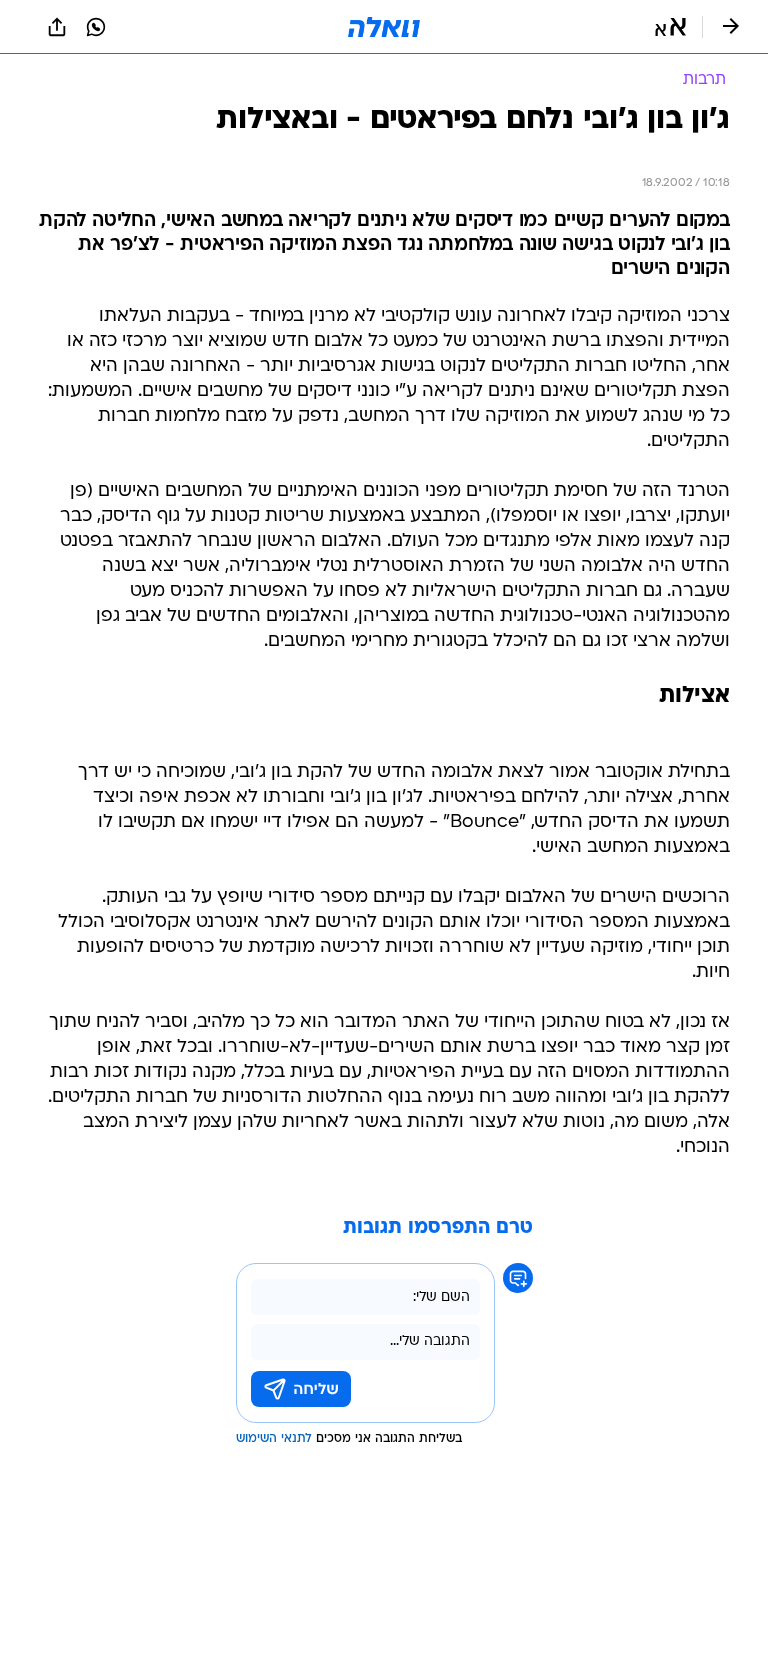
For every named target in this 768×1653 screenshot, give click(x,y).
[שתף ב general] (57, 27)
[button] (670, 27)
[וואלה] (384, 27)
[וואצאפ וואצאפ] (96, 27)
